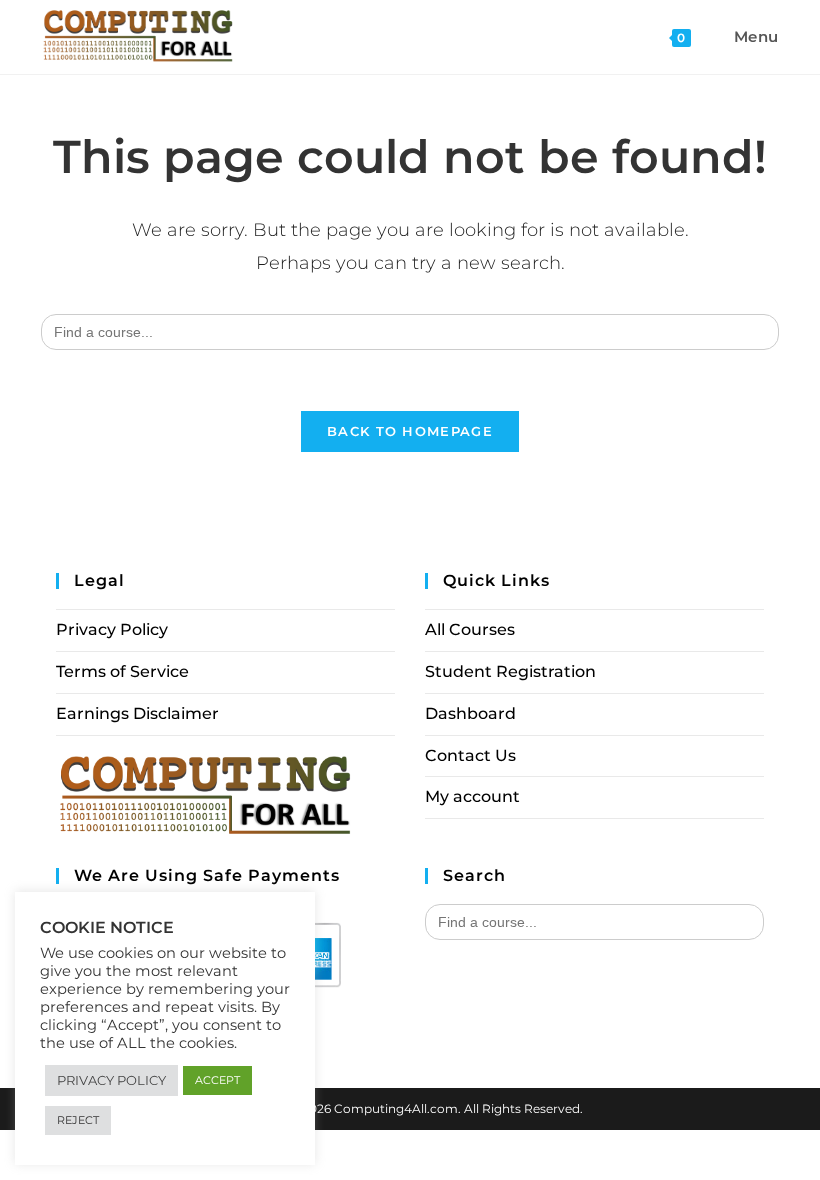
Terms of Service (122, 671)
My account (472, 796)
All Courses (470, 629)
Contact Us (470, 755)
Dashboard (470, 713)
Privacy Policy (112, 629)
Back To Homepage (410, 431)
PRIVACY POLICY (111, 1080)
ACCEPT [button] (217, 1080)
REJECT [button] (78, 1120)
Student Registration (510, 671)
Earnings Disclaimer (137, 713)
